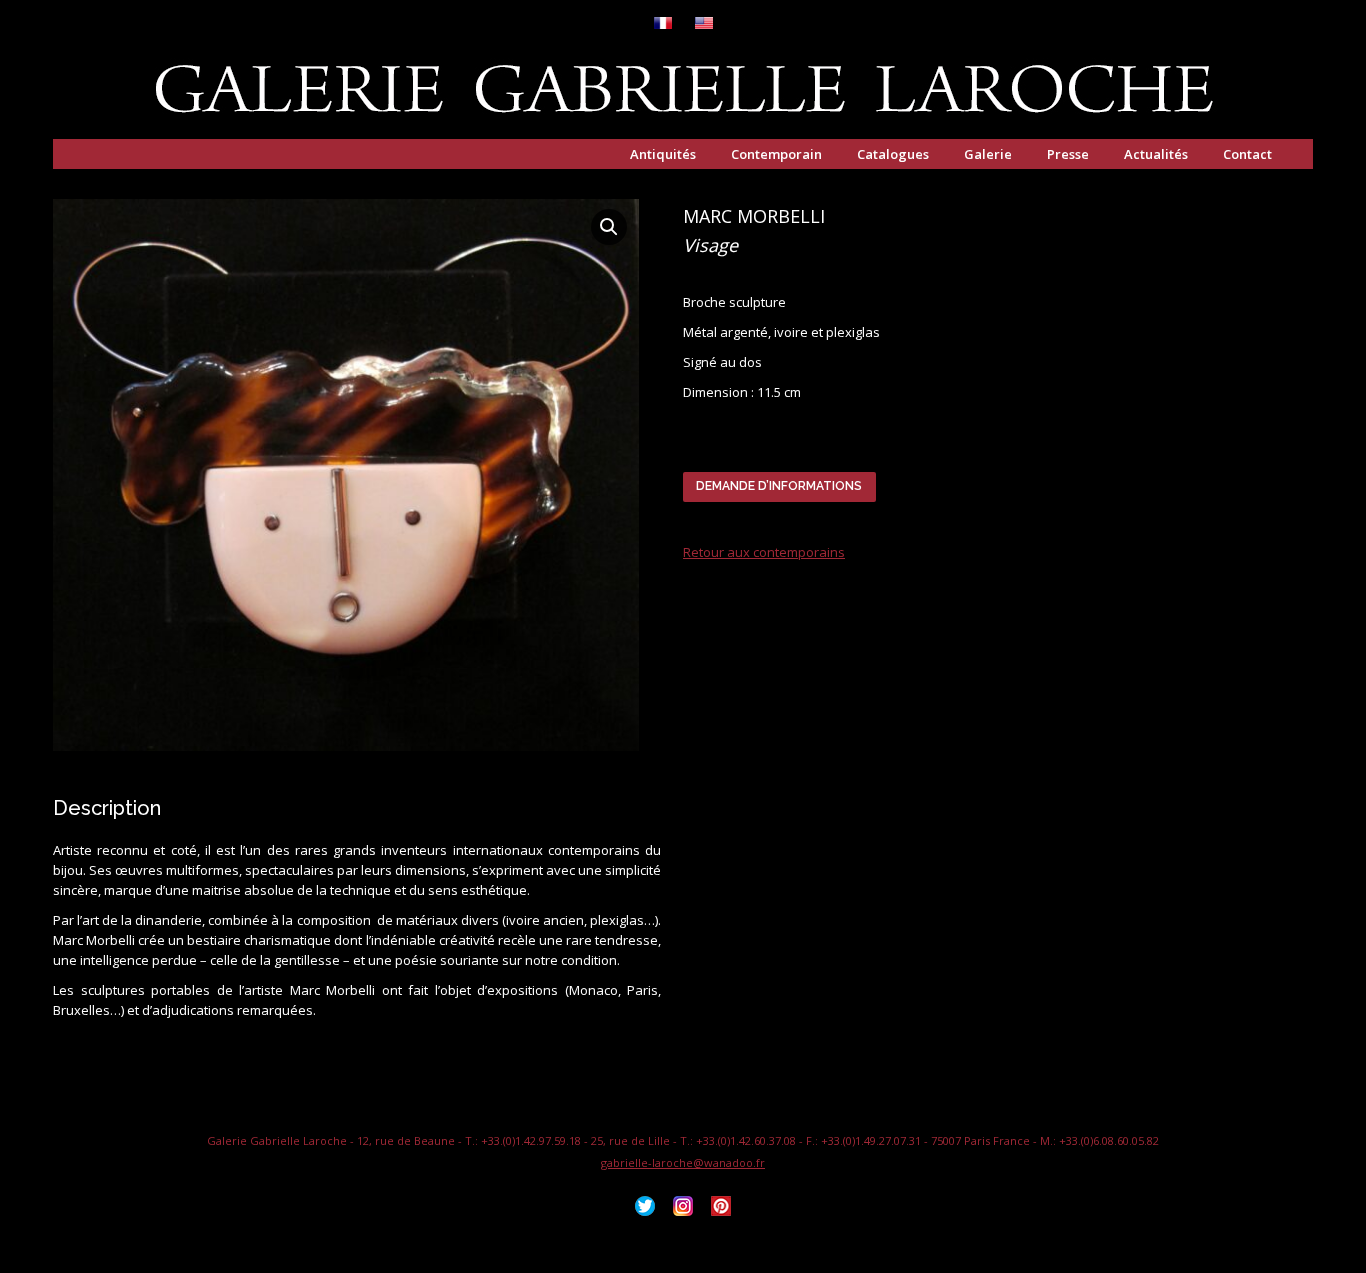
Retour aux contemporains (764, 552)
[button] (609, 227)
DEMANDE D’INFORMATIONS (779, 486)
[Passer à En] (704, 24)
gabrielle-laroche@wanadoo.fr (683, 1162)
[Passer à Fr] (663, 24)
